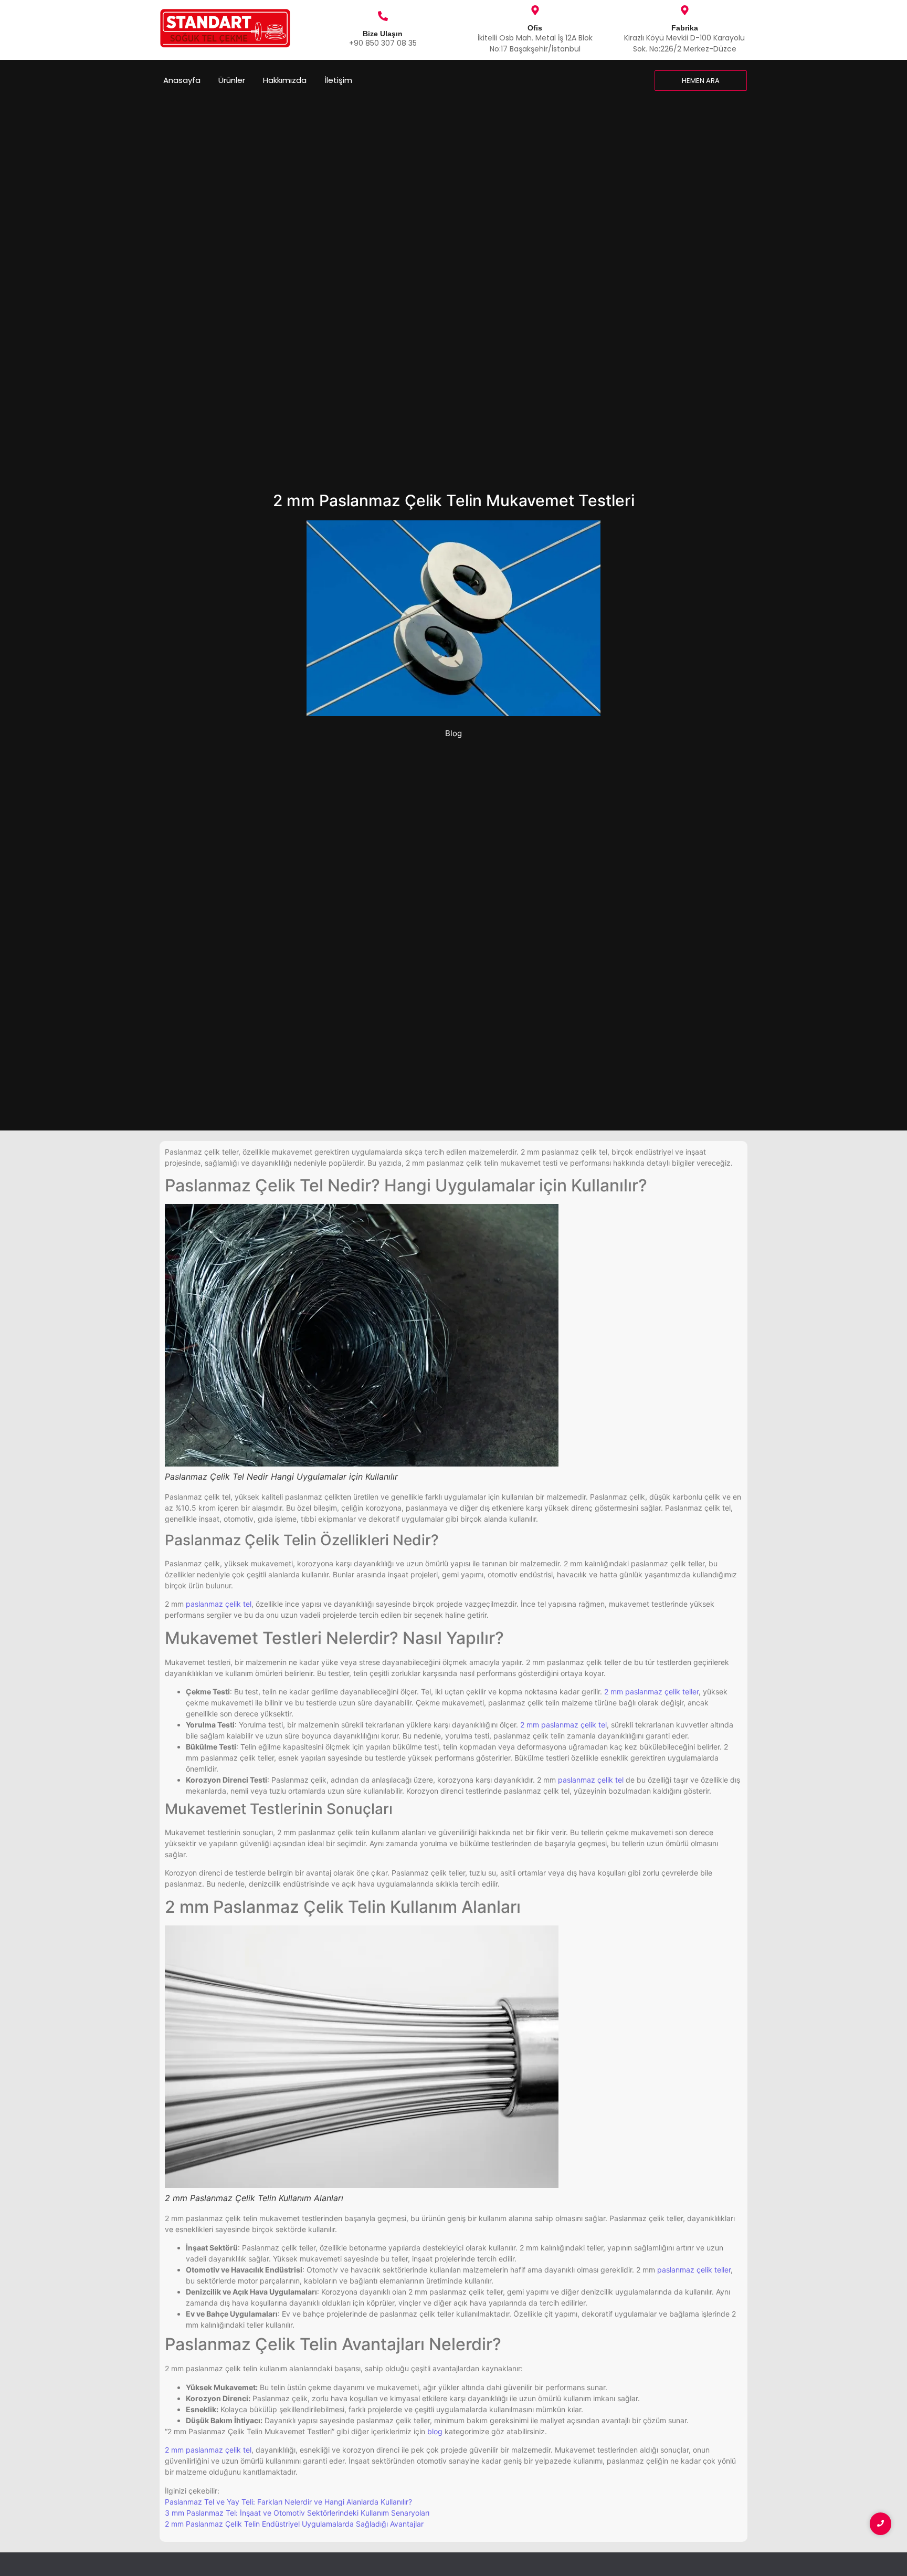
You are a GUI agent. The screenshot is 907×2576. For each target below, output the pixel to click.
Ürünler (232, 80)
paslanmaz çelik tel (219, 1604)
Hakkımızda (285, 80)
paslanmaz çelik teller (694, 2270)
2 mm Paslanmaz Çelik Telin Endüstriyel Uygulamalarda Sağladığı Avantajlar (294, 2524)
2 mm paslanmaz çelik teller (651, 1692)
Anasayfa (182, 80)
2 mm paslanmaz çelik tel (563, 1725)
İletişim (338, 80)
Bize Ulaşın (383, 34)
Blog (454, 733)
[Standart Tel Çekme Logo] (225, 28)
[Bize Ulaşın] (383, 17)
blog (435, 2431)
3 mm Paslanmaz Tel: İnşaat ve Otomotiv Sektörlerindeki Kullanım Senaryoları (297, 2513)
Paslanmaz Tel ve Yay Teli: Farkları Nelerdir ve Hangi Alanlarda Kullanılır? (288, 2502)
